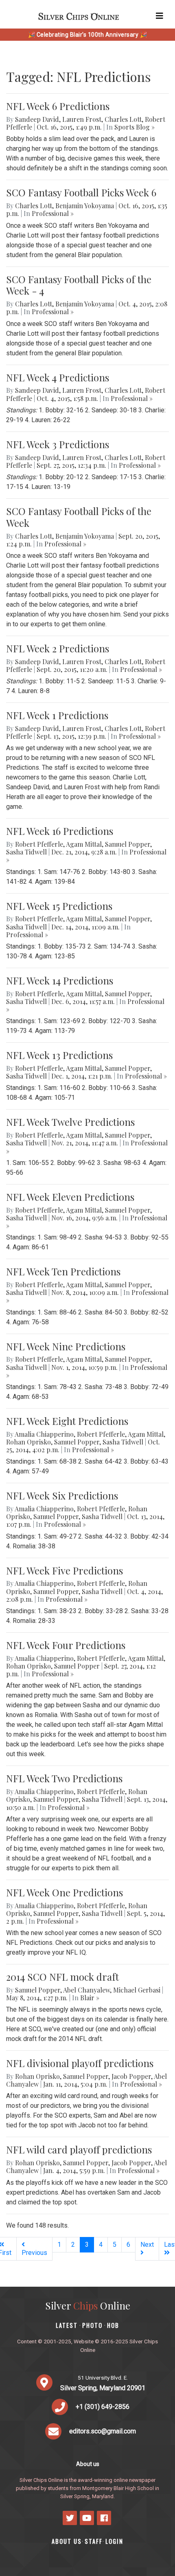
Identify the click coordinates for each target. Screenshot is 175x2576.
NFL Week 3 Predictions (58, 444)
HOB (113, 2325)
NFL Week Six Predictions (62, 1495)
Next (147, 2245)
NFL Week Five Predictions (65, 1570)
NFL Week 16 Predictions (60, 831)
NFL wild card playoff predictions (79, 2149)
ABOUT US (67, 2541)
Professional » (53, 213)
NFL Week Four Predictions (66, 1645)
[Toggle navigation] (160, 16)
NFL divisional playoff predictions (80, 2063)
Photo (92, 2325)
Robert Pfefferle (39, 844)
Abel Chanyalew (86, 1990)
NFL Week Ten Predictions (63, 1271)
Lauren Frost (82, 119)
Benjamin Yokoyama (85, 206)
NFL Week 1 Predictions (57, 715)
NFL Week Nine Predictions (66, 1346)
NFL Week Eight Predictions (67, 1421)
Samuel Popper (128, 844)
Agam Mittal (84, 844)
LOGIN (114, 2541)
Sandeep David (37, 119)
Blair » (90, 1998)
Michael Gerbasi (137, 1990)
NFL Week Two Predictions (64, 1778)
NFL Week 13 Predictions (59, 1055)
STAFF (94, 2541)
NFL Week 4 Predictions (58, 377)
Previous (34, 2253)
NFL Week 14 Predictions (60, 980)
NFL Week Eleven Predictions (70, 1197)
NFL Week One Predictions (65, 1892)
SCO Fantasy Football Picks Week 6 (81, 192)
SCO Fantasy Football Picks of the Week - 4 (79, 285)
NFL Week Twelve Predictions (70, 1122)
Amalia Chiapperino (44, 1434)
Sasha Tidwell (26, 852)
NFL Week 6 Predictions (58, 106)
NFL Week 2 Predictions (58, 648)
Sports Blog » (135, 127)
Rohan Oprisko (28, 1442)
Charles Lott (123, 119)
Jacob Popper (131, 2076)
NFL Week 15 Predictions (59, 906)
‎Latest (67, 2325)
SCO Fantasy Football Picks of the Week (79, 517)
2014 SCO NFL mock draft (62, 1977)
